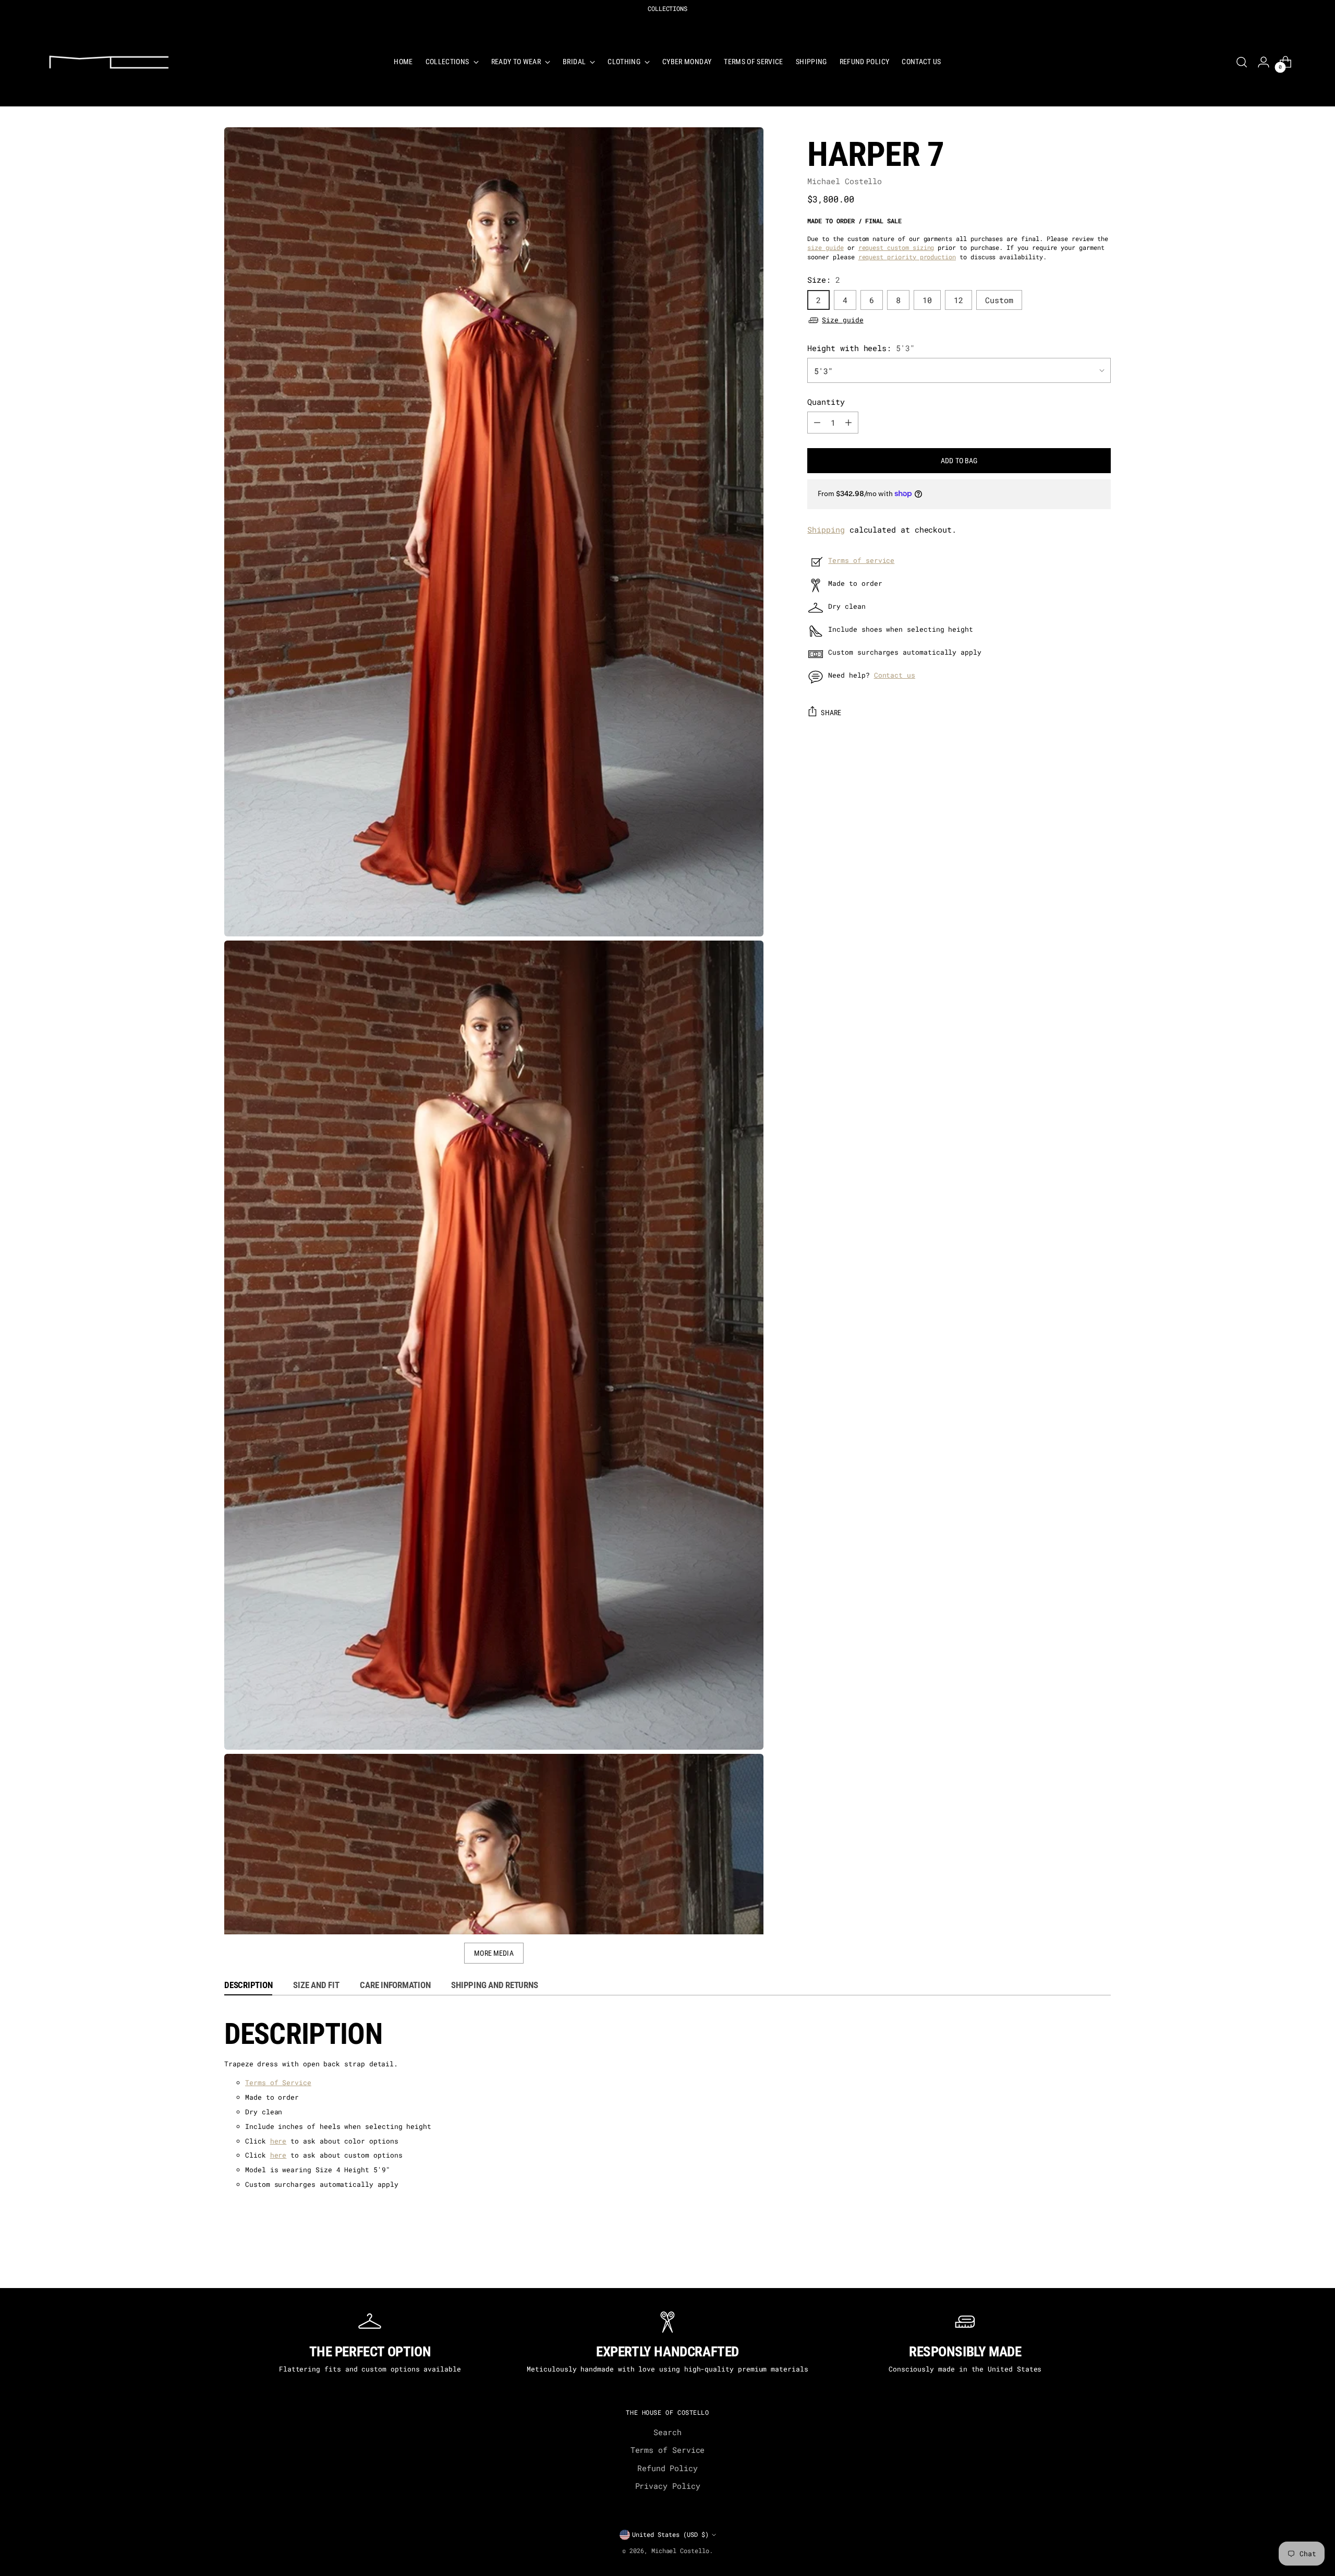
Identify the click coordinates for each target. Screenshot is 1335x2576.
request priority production (907, 256)
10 (927, 299)
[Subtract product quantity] (817, 423)
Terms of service (861, 560)
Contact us (895, 675)
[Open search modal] (1242, 62)
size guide (825, 248)
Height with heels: (861, 348)
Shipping (826, 529)
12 (958, 299)
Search (667, 2432)
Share (831, 713)
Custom (999, 299)
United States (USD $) (670, 2535)
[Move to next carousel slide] (1109, 2267)
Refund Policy (667, 2468)
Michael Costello (845, 181)
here (278, 2141)
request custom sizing (896, 248)
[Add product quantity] (848, 423)
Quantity (826, 401)
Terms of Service (278, 2083)
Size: (824, 280)
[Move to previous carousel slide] (226, 2267)
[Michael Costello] (109, 62)
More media (494, 1953)
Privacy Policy (668, 2486)
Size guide (842, 320)
